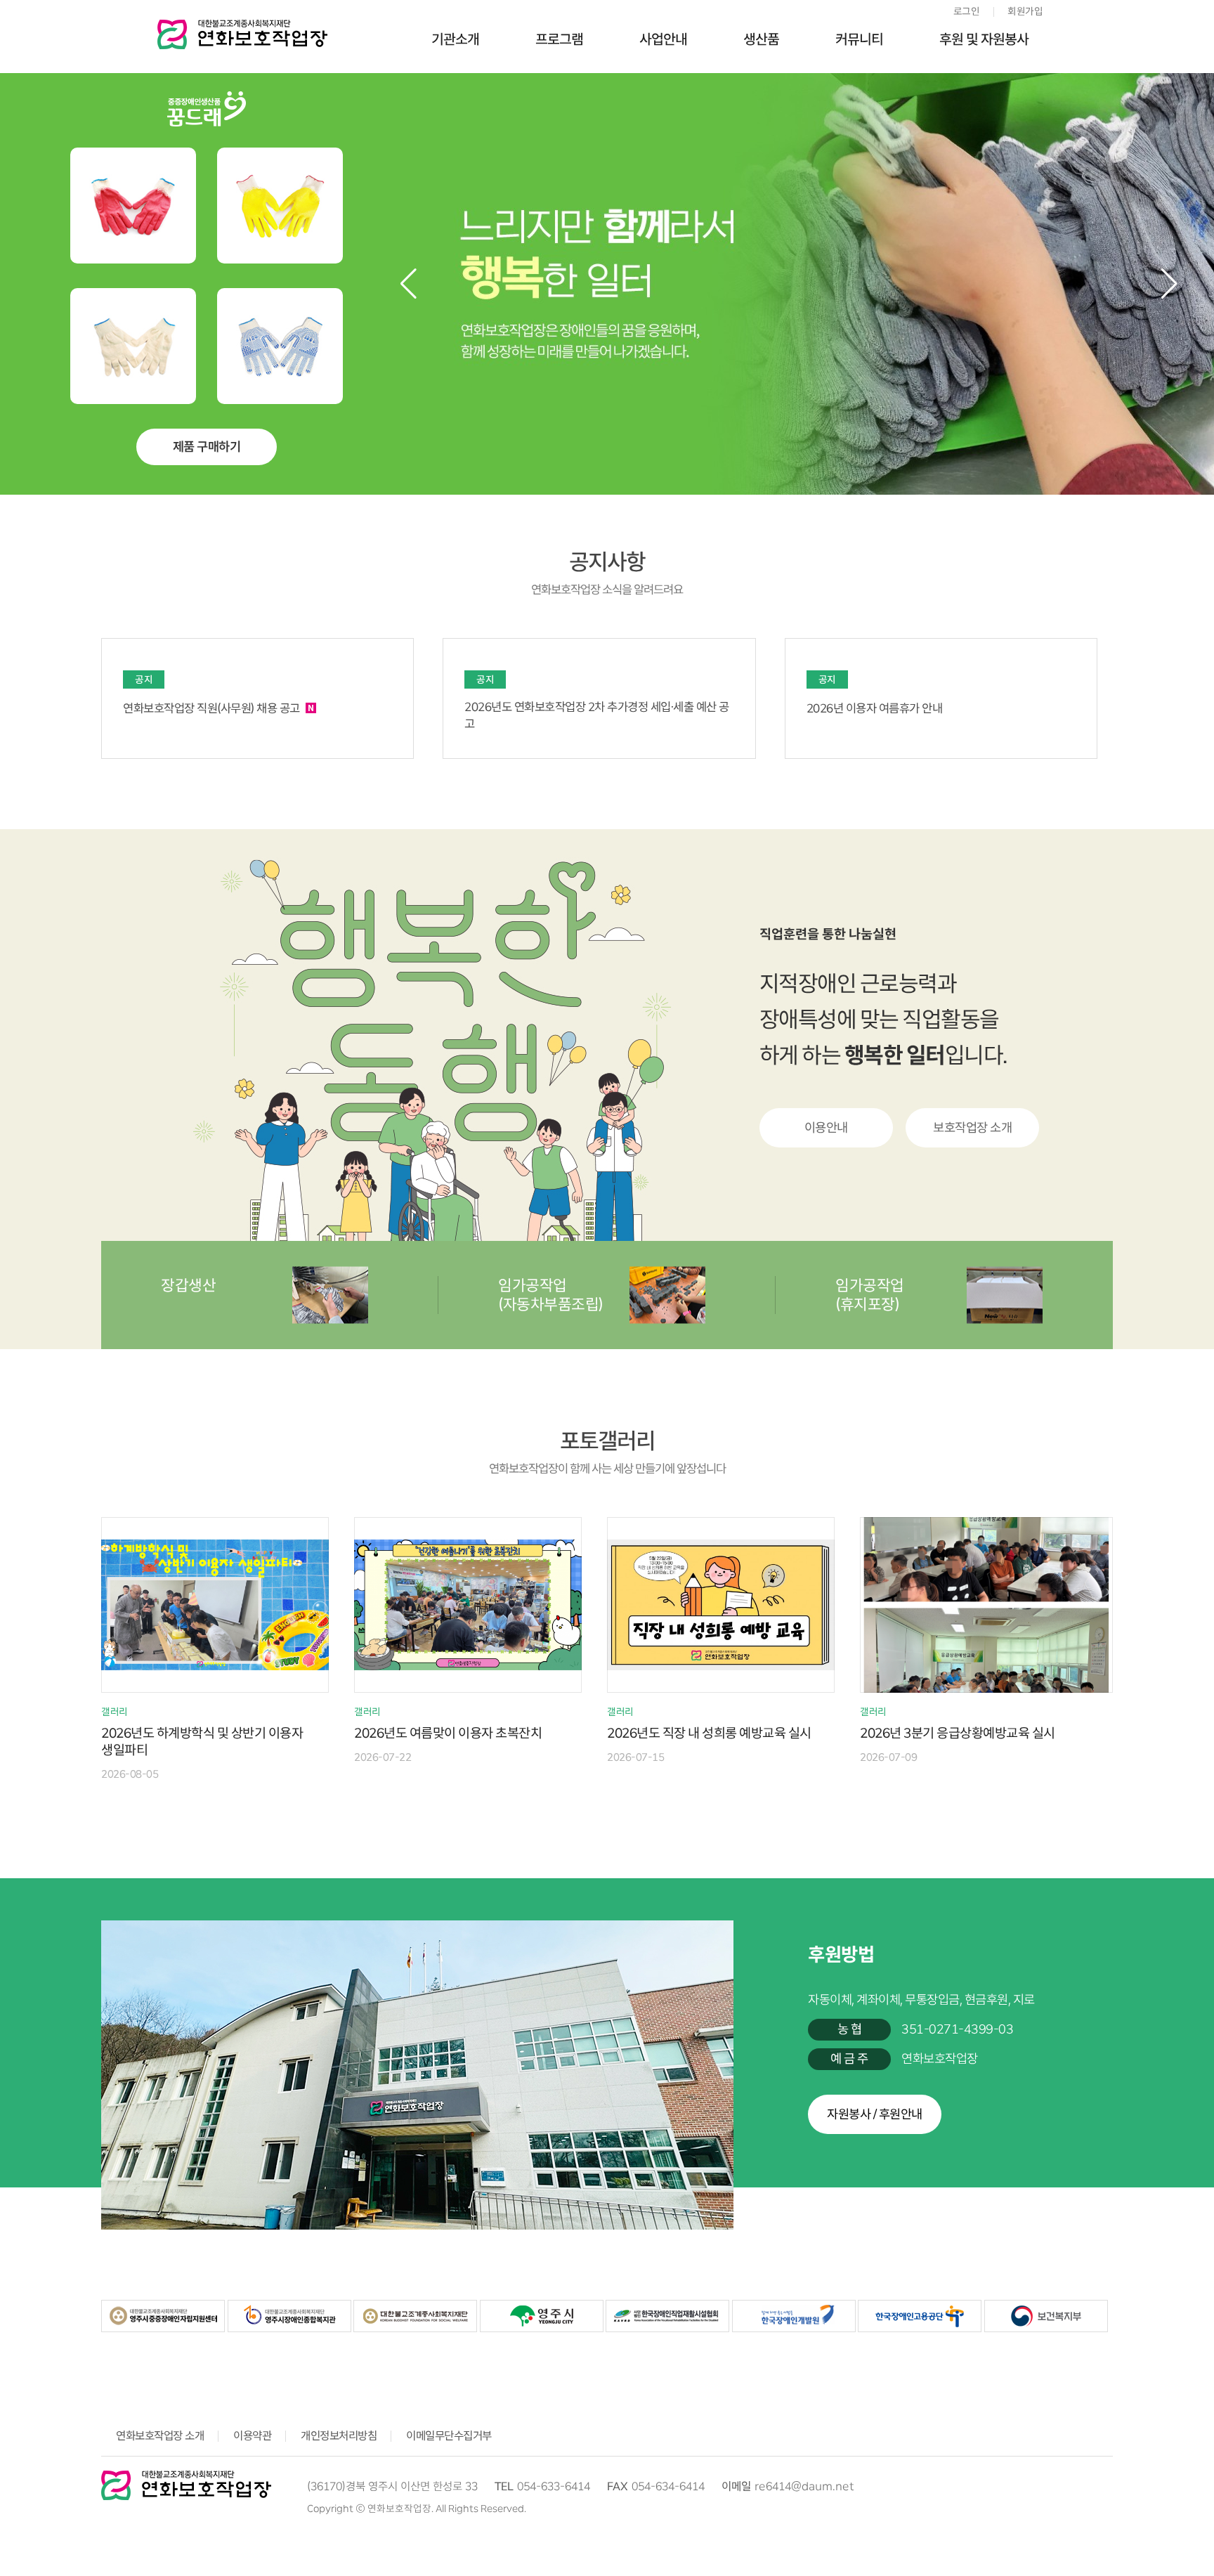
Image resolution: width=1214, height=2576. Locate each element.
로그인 (967, 11)
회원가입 (1025, 11)
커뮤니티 (859, 39)
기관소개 (455, 39)
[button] (1169, 284)
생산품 (761, 39)
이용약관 (252, 2436)
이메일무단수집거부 (449, 2436)
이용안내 (826, 1128)
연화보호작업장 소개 (160, 2436)
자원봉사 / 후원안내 (875, 2114)
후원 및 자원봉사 (984, 39)
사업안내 (663, 39)
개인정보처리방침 (339, 2436)
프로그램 (559, 39)
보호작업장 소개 (972, 1128)
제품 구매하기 (207, 447)
